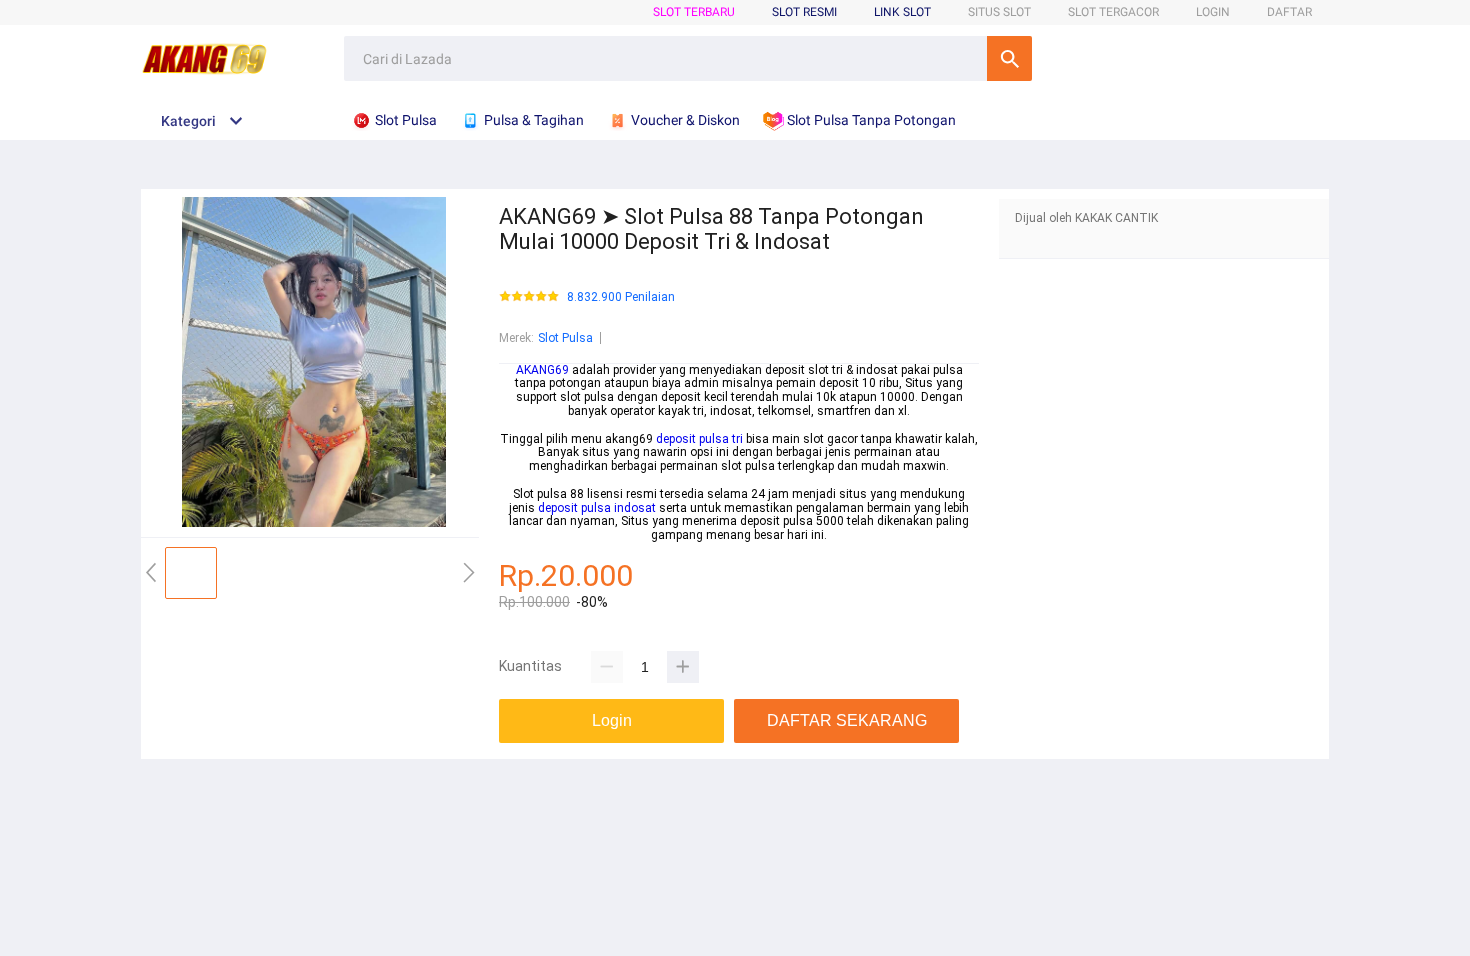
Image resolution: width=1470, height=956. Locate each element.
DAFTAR (1289, 12)
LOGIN (1213, 12)
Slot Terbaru (694, 12)
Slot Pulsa (565, 338)
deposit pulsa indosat (597, 508)
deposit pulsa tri (699, 439)
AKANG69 (542, 370)
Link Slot (902, 12)
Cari (1009, 58)
